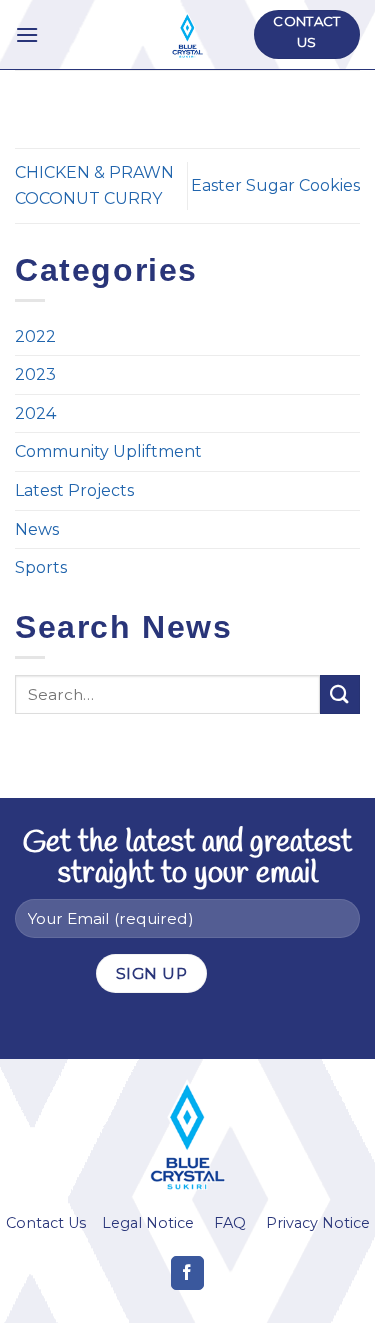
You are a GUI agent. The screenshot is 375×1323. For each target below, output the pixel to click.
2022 (35, 336)
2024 (35, 413)
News (37, 529)
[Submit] (340, 694)
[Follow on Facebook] (187, 1273)
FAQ (230, 1223)
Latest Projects (74, 490)
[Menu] (27, 34)
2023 (35, 374)
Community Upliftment (108, 451)
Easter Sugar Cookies (275, 185)
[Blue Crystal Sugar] (187, 35)
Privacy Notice (318, 1223)
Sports (41, 567)
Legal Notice (148, 1223)
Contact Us (46, 1223)
